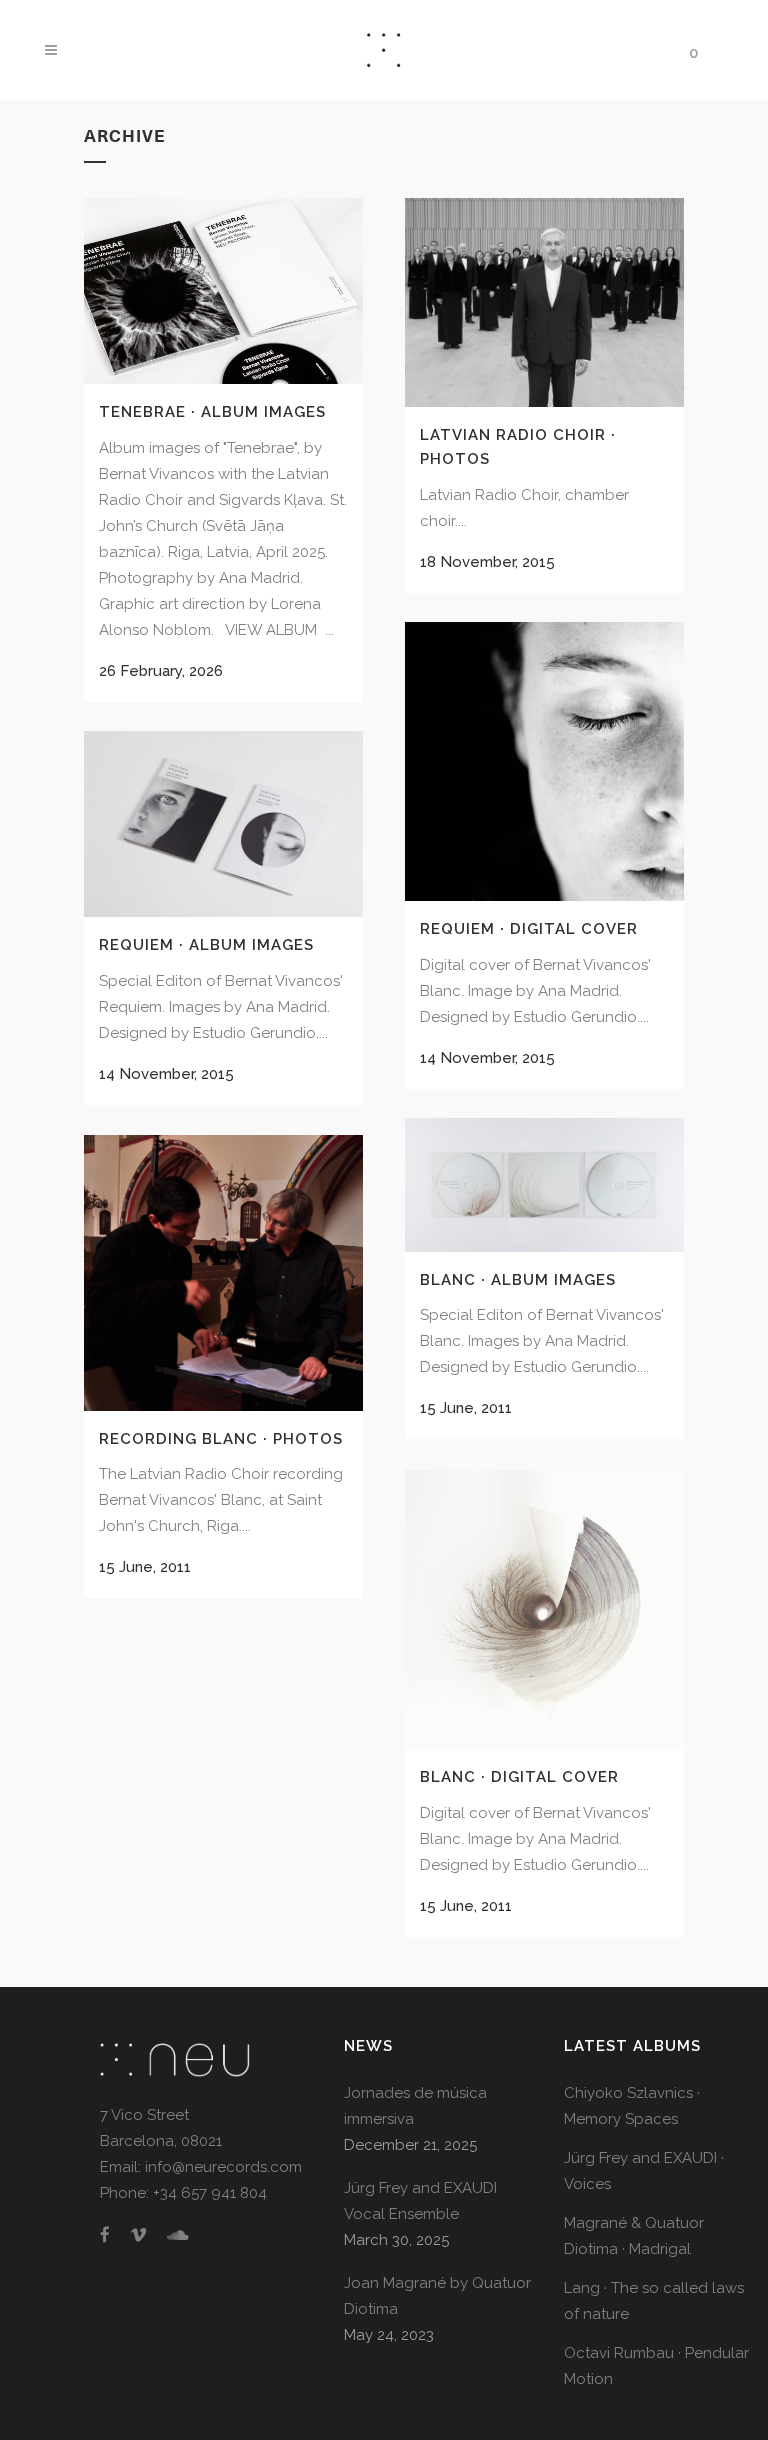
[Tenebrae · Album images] (223, 291)
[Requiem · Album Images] (223, 824)
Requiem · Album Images (206, 945)
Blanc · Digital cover (519, 1777)
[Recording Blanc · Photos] (223, 1272)
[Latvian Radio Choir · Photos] (544, 302)
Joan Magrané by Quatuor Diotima (437, 2296)
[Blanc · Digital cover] (544, 1609)
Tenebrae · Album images (212, 412)
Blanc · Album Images (518, 1280)
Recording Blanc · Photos (221, 1439)
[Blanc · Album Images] (544, 1185)
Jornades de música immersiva (415, 2106)
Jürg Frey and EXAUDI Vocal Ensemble (420, 2201)
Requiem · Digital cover (529, 929)
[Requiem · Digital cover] (544, 761)
